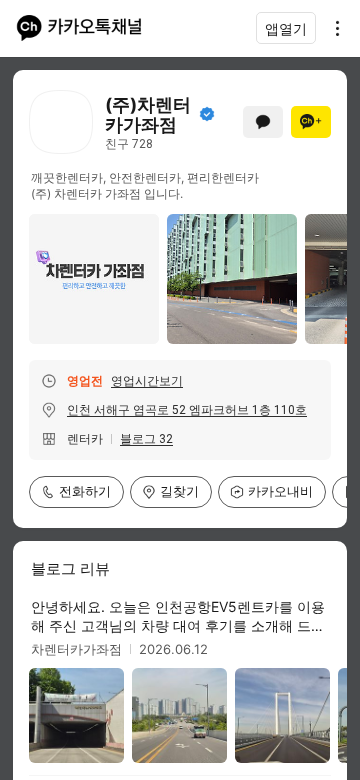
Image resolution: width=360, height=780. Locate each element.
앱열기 (286, 28)
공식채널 (207, 114)
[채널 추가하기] (311, 122)
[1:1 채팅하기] (263, 122)
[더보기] (332, 28)
